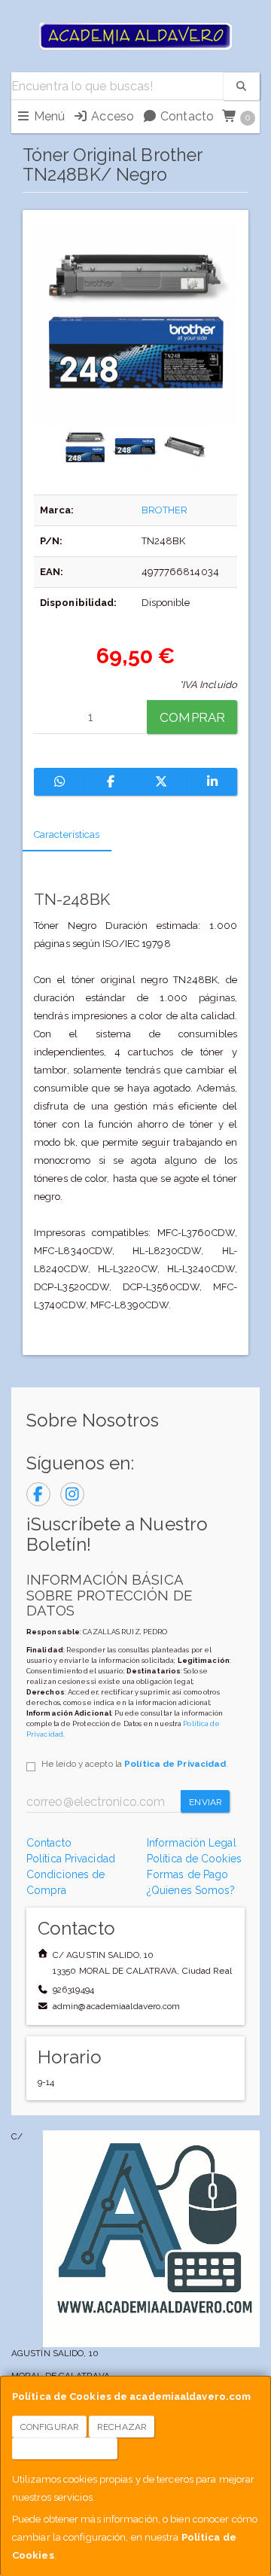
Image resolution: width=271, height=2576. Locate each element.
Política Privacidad (71, 1859)
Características (67, 834)
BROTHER (165, 510)
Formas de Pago (187, 1874)
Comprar (192, 717)
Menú (48, 116)
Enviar (206, 1802)
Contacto (186, 116)
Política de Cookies (194, 1859)
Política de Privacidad (175, 1764)
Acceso (111, 116)
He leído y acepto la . (135, 1764)
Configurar (50, 2427)
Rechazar (122, 2427)
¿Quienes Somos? (191, 1890)
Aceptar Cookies (65, 2449)
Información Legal (192, 1843)
